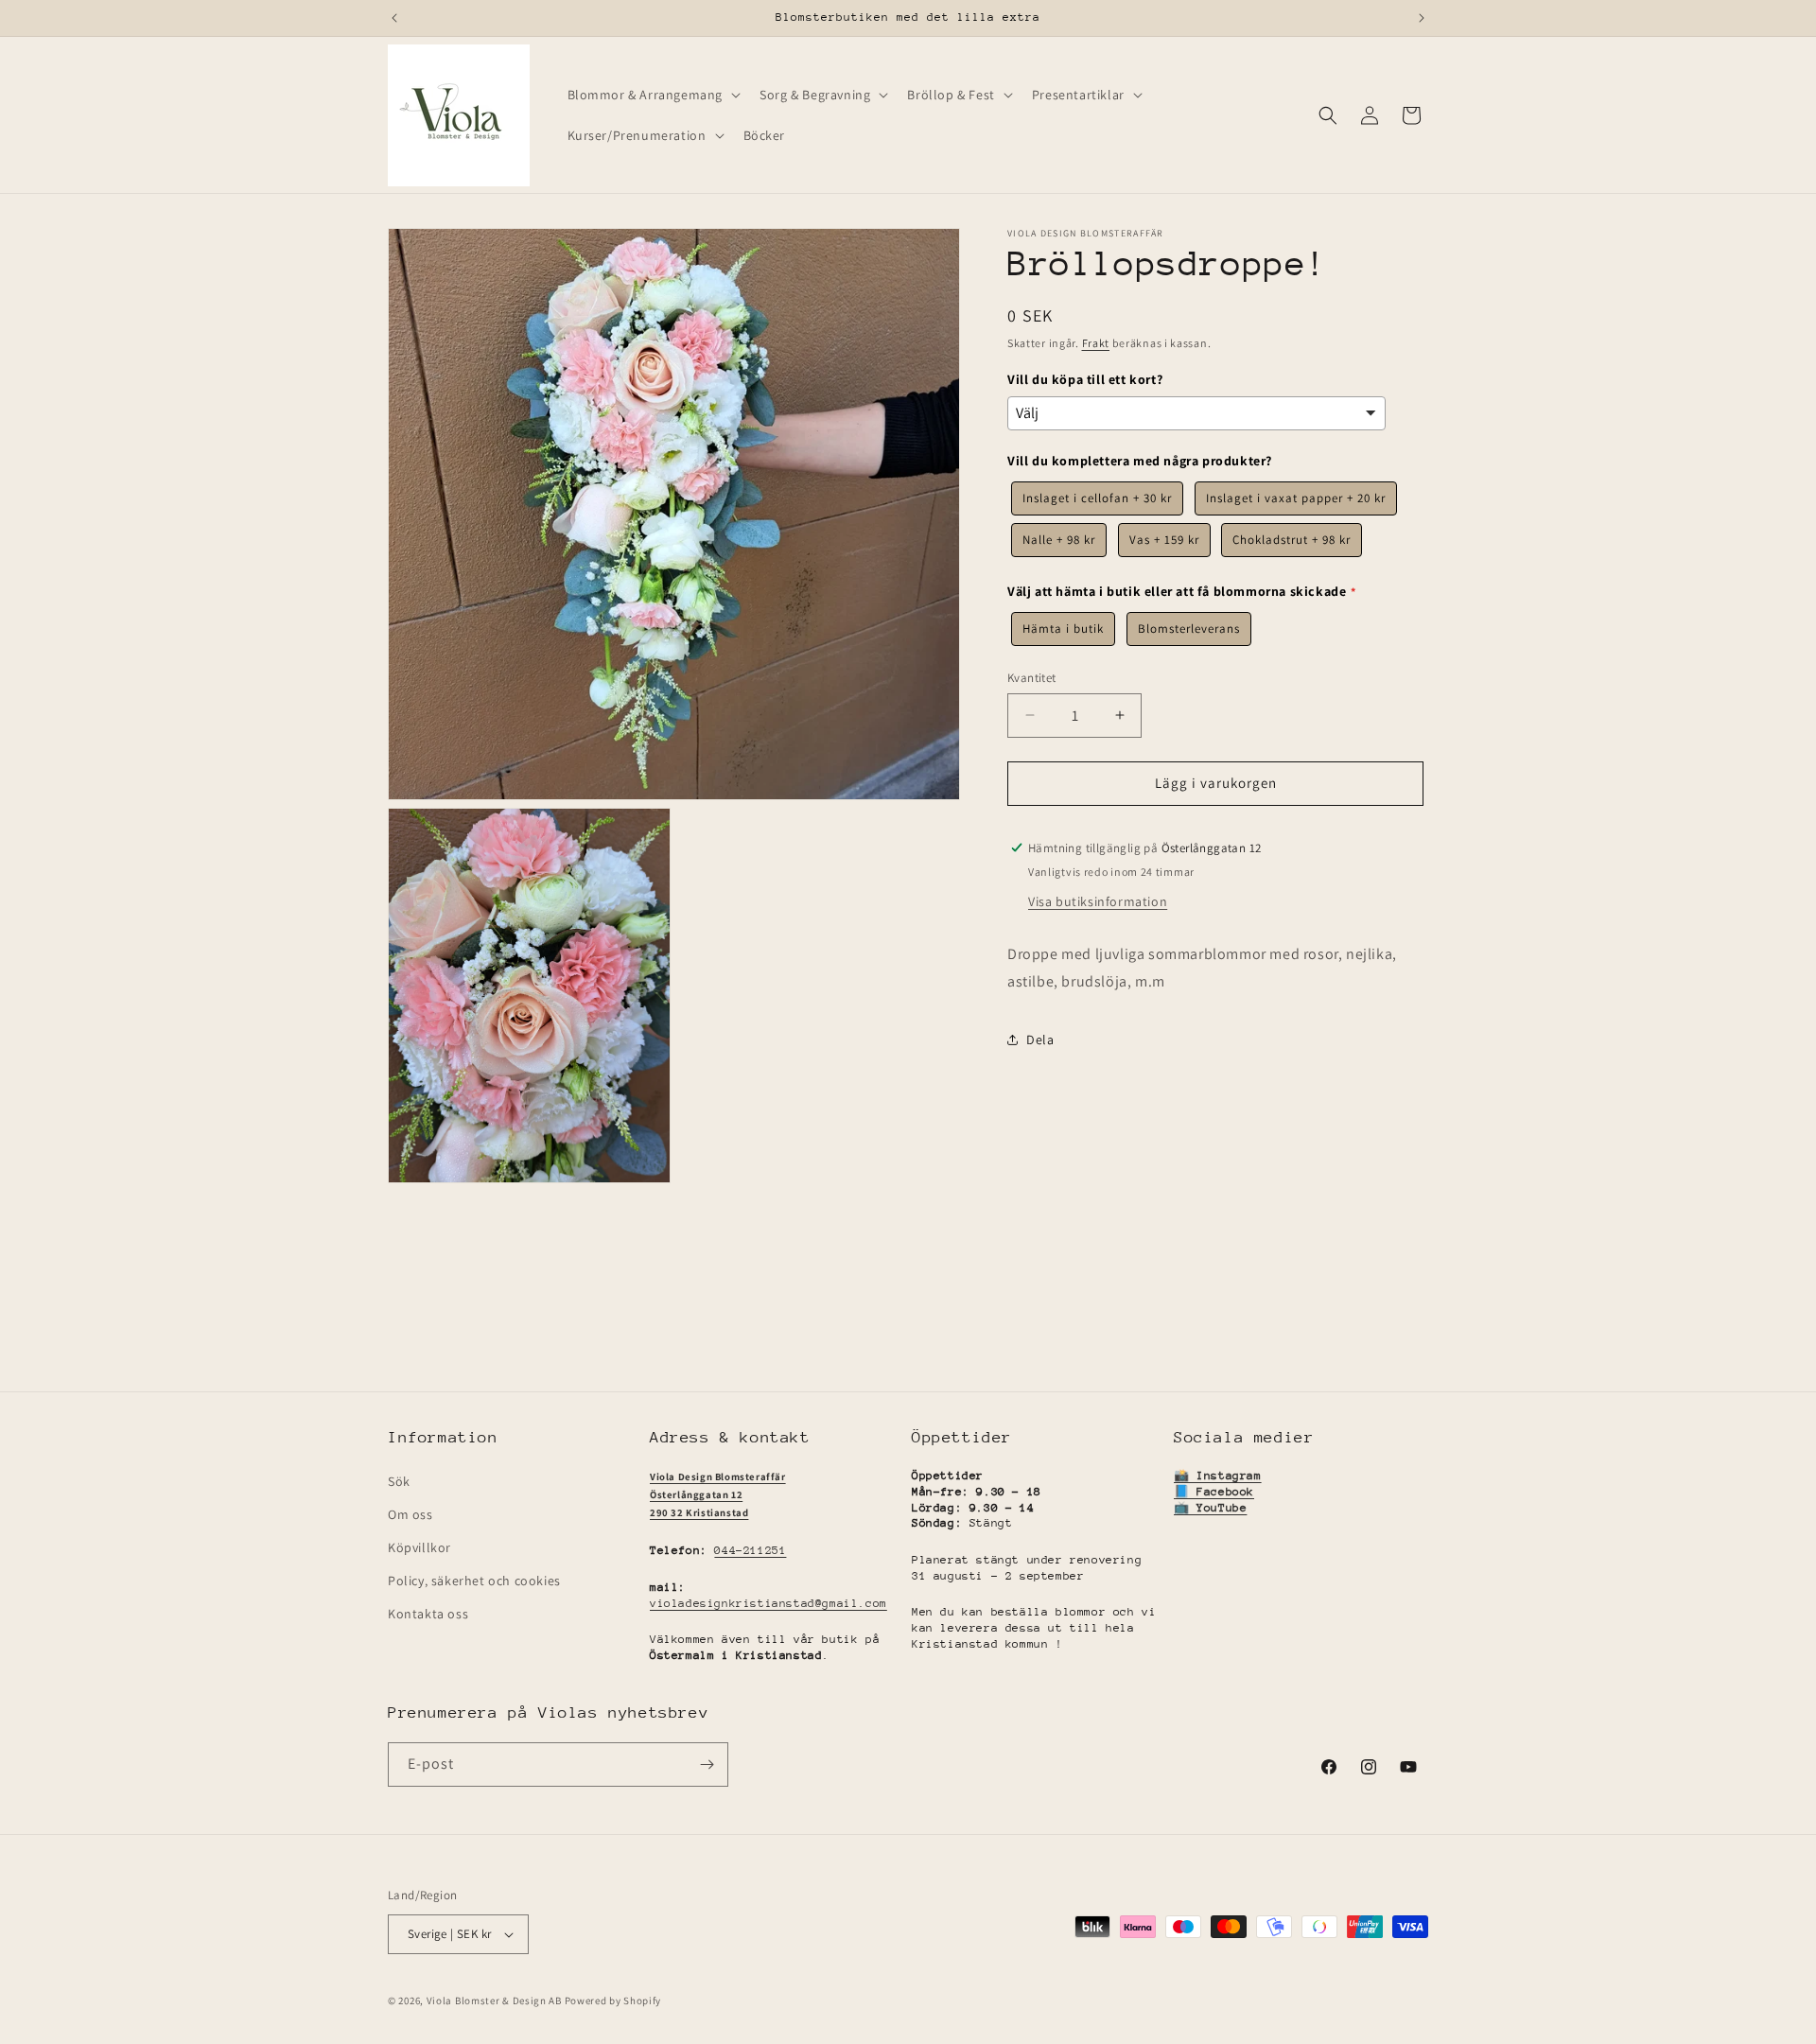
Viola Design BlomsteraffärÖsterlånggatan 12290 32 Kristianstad (718, 1495)
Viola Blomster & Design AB (494, 2000)
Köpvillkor (419, 1547)
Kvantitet (1032, 678)
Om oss (410, 1514)
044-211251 (750, 1550)
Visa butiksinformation (1098, 900)
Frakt (1096, 343)
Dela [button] (1040, 1039)
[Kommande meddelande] (1422, 18)
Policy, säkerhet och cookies (474, 1581)
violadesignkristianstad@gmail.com (768, 1603)
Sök (399, 1481)
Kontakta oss (428, 1614)
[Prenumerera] (707, 1764)
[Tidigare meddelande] (394, 18)
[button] (653, 95)
